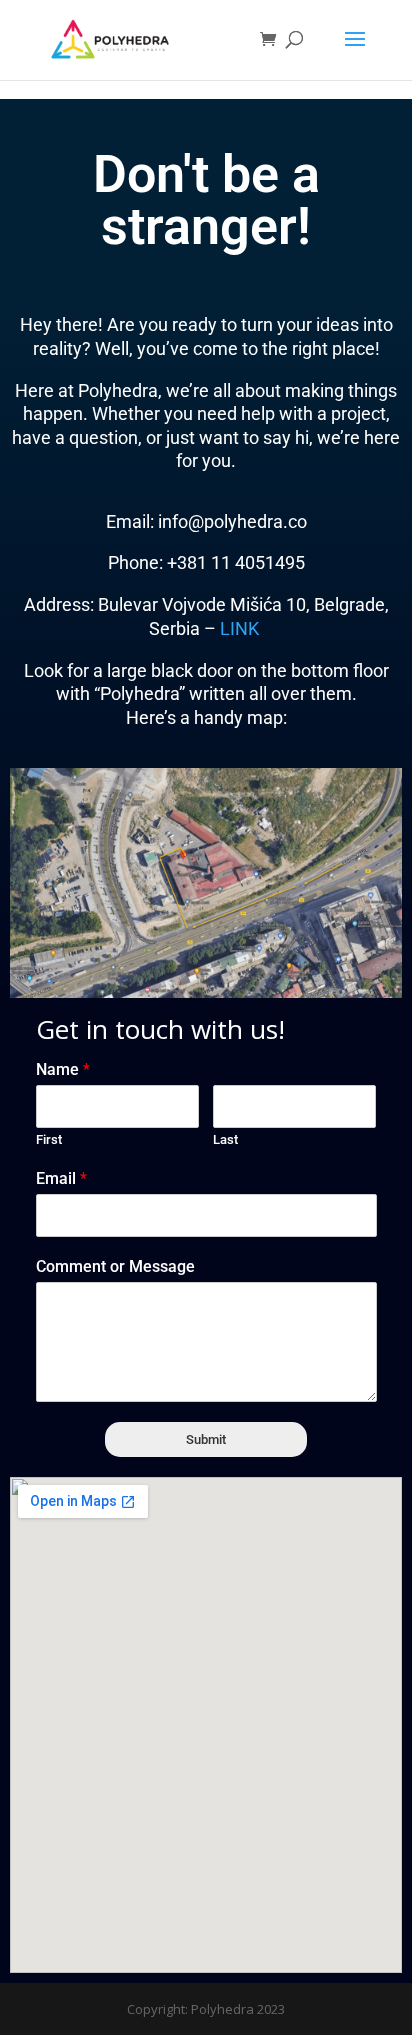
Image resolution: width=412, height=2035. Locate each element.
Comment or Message (115, 1266)
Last (225, 1139)
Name (63, 1069)
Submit (206, 1439)
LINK (241, 628)
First (49, 1139)
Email (61, 1178)
